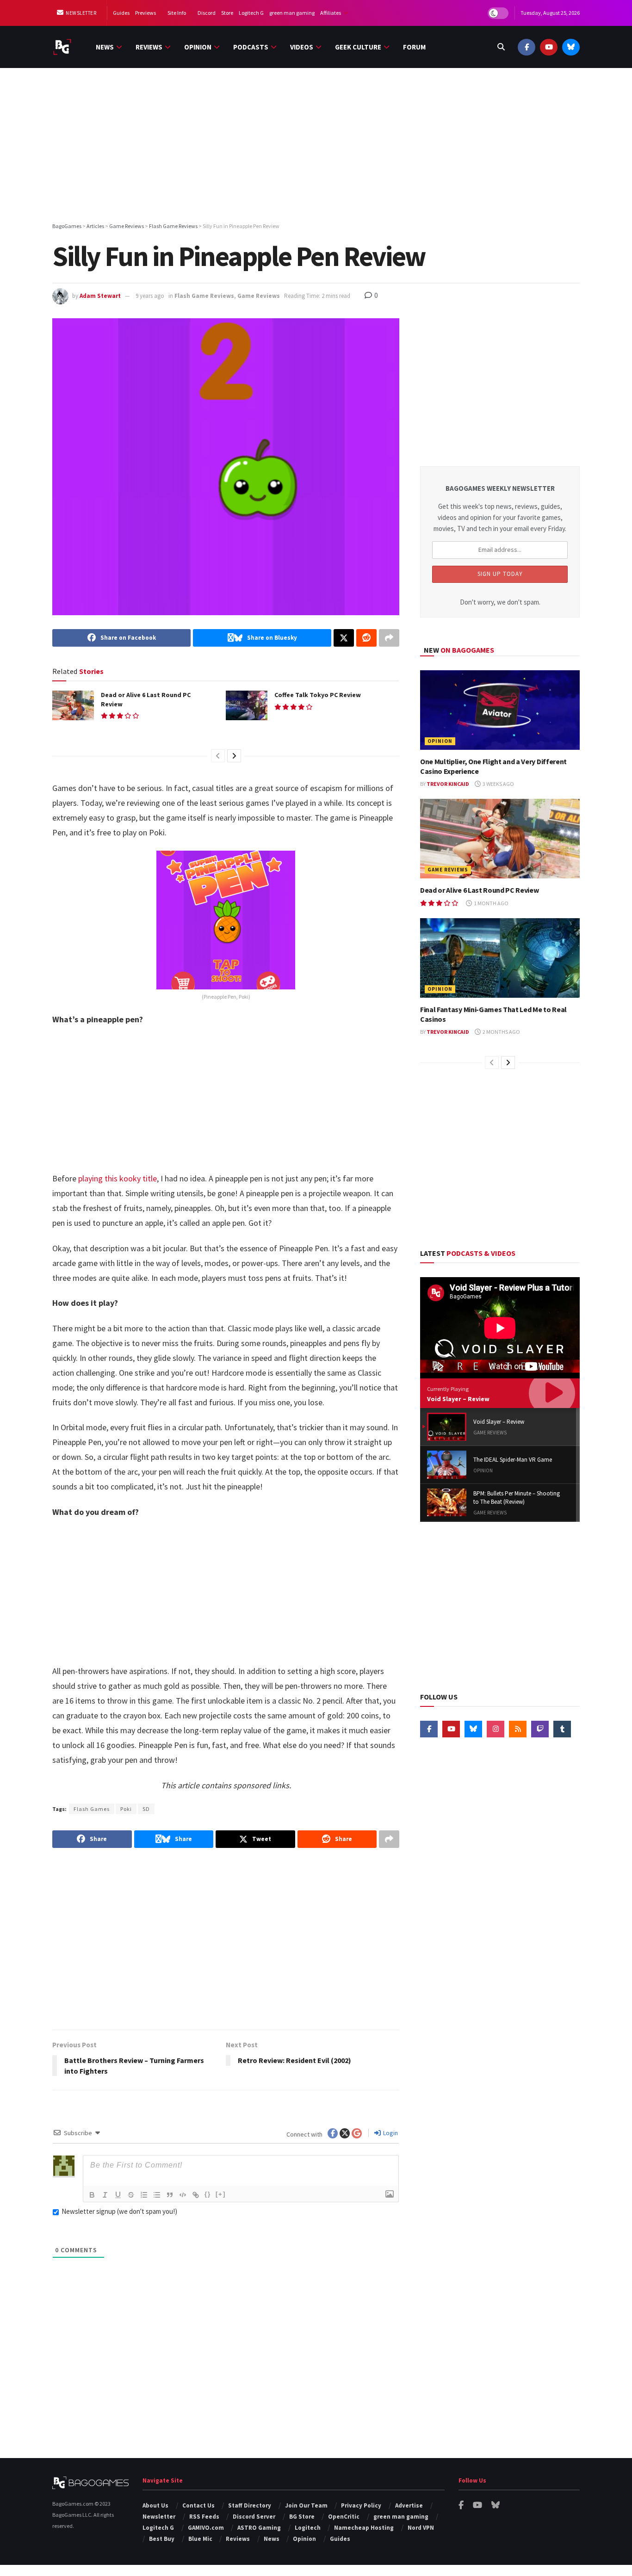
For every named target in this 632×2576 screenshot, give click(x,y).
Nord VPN (421, 2528)
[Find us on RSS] (518, 1729)
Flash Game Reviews (204, 296)
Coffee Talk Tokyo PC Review (318, 695)
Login (390, 2133)
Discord (207, 13)
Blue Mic (200, 2539)
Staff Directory (250, 2505)
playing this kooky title (118, 1178)
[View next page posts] (234, 756)
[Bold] (92, 2195)
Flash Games (92, 1809)
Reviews (149, 47)
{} (208, 2194)
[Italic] (105, 2195)
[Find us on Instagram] (496, 1729)
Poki (126, 1809)
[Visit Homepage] (62, 47)
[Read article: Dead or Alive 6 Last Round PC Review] (73, 705)
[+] (221, 2194)
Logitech (308, 2528)
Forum (414, 47)
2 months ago (501, 1032)
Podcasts (251, 47)
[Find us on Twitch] (540, 1729)
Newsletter (81, 13)
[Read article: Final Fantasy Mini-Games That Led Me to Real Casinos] (500, 958)
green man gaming (292, 13)
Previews (146, 13)
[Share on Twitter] (344, 638)
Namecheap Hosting (364, 2528)
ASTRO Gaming (259, 2528)
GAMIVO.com (206, 2528)
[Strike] (131, 2195)
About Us (155, 2505)
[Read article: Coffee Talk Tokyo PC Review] (247, 705)
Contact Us (198, 2505)
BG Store (302, 2517)
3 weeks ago (498, 784)
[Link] (196, 2195)
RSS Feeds (204, 2517)
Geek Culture (358, 47)
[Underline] (118, 2195)
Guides (121, 13)
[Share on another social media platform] (389, 638)
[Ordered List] (144, 2195)
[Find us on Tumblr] (562, 1729)
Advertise (409, 2505)
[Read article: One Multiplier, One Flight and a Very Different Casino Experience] (500, 710)
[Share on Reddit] (366, 638)
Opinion (198, 47)
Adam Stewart (100, 296)
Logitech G (251, 13)
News (105, 47)
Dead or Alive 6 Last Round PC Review (479, 890)
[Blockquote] (170, 2195)
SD (146, 1809)
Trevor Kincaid (448, 784)
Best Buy (162, 2539)
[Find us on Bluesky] (571, 47)
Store (227, 13)
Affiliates (331, 13)
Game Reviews (259, 296)
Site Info (177, 13)
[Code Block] (183, 2195)
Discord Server (254, 2517)
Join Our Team (306, 2505)
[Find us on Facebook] (527, 47)
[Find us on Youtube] (549, 47)
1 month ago (491, 903)
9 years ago (150, 296)
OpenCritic (344, 2517)
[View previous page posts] (218, 756)
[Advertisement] (316, 147)
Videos (302, 47)
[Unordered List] (157, 2195)
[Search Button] (501, 47)
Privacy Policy (361, 2505)
